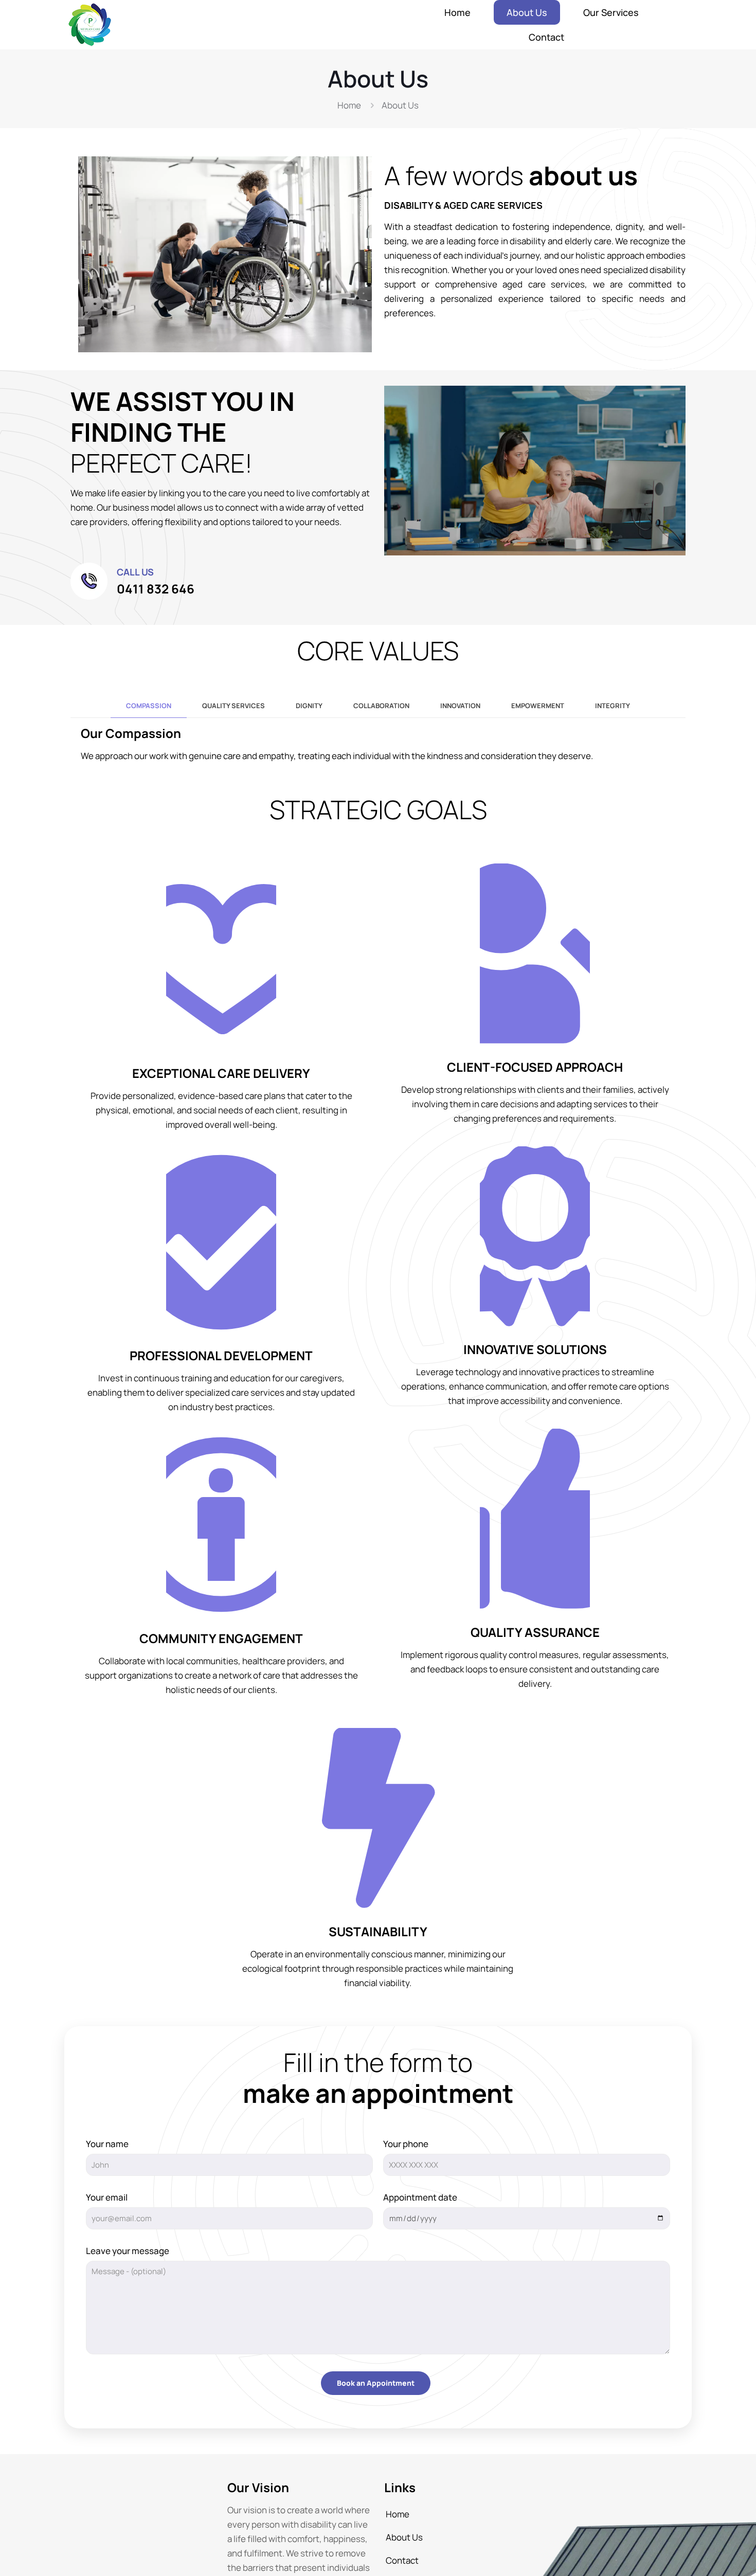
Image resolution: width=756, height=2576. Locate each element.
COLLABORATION (381, 706)
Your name (107, 2144)
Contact (402, 2560)
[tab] (149, 706)
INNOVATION (460, 706)
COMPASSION (149, 706)
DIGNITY (309, 706)
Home (349, 105)
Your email (107, 2197)
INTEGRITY (613, 706)
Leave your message (128, 2251)
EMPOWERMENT (538, 706)
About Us (404, 2537)
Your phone (406, 2144)
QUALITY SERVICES (233, 706)
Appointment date (420, 2197)
